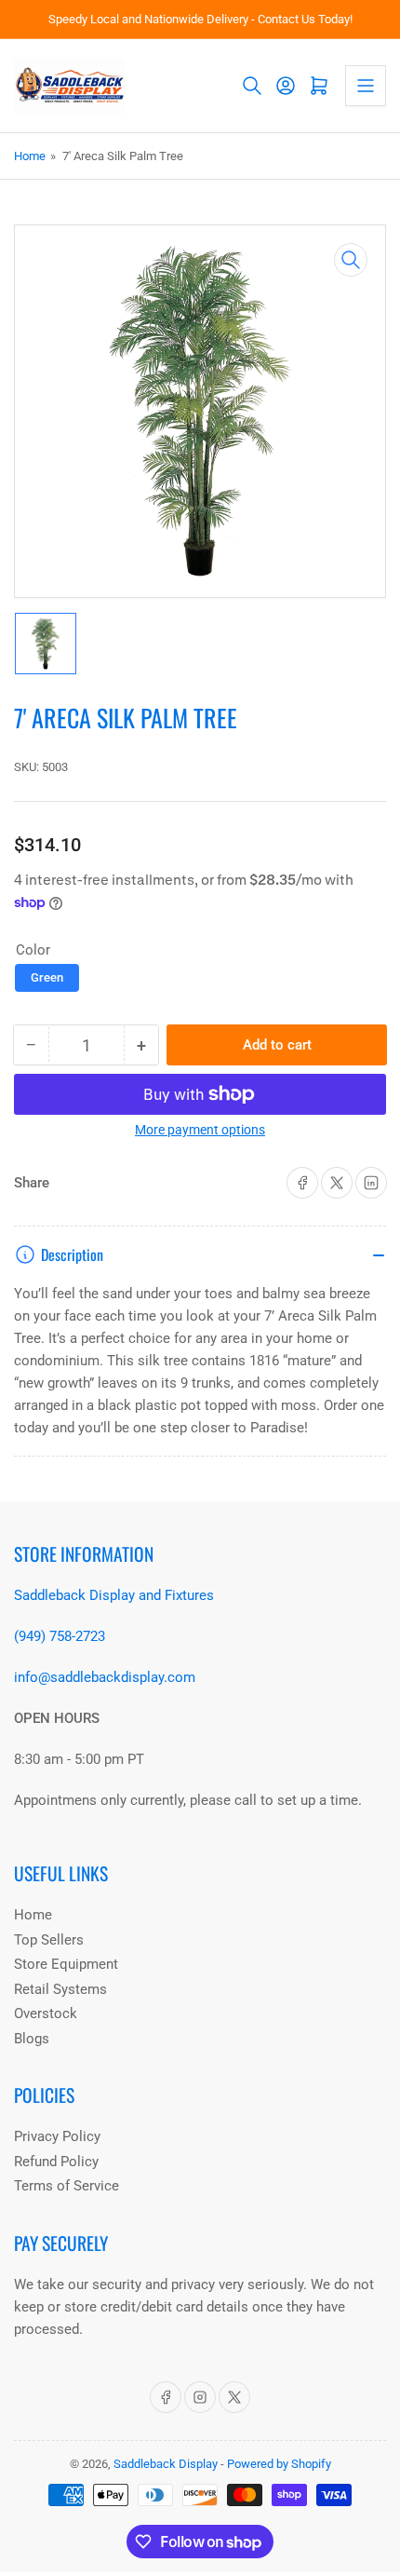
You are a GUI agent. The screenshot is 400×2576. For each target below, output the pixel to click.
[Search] (252, 86)
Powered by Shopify (279, 2464)
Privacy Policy (57, 2136)
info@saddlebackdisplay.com (105, 1677)
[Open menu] (366, 86)
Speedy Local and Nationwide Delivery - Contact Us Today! (200, 19)
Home (30, 156)
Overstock (46, 2013)
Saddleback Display (166, 2464)
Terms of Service (67, 2186)
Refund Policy (56, 2162)
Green (47, 977)
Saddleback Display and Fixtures (114, 1595)
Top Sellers (49, 1940)
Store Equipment (66, 1964)
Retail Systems (60, 1989)
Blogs (32, 2039)
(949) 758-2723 (60, 1636)
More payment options (200, 1130)
